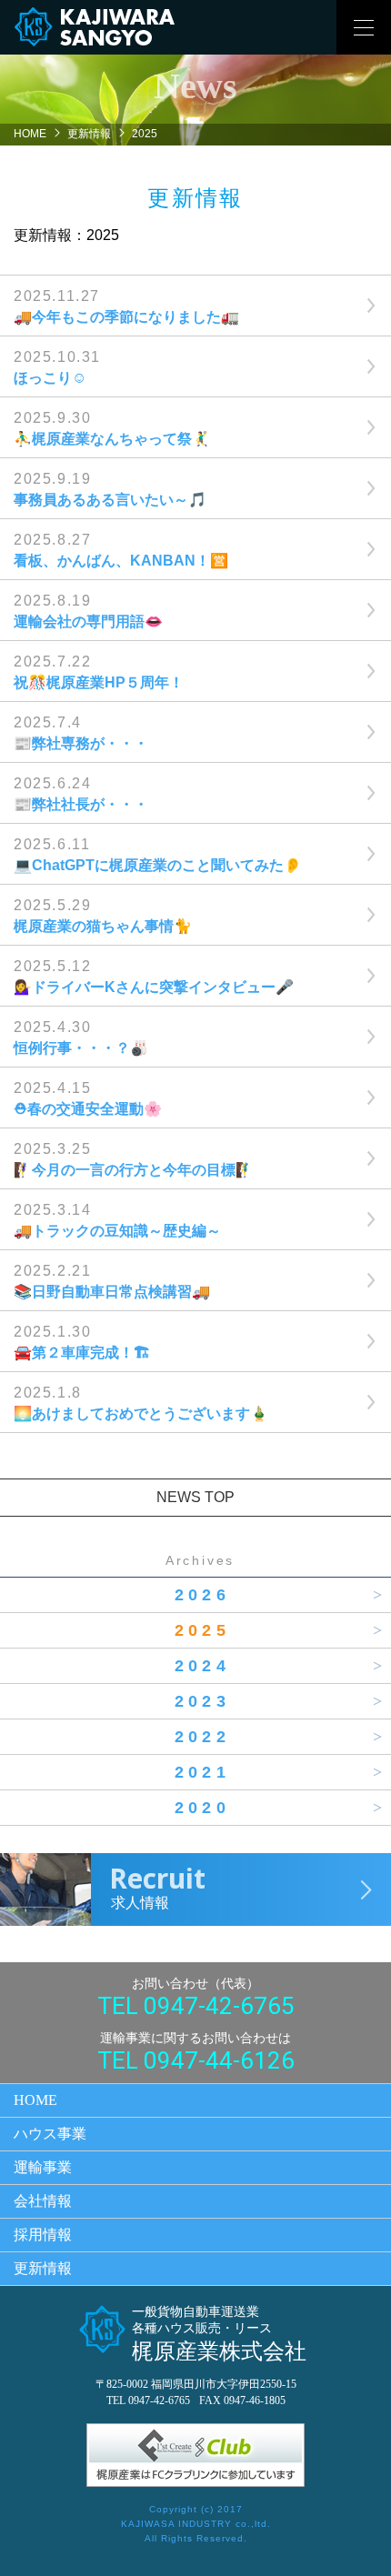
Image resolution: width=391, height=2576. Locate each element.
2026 (203, 1595)
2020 (203, 1808)
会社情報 (43, 2201)
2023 (203, 1701)
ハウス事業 (50, 2134)
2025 (203, 1630)
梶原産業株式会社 (219, 2334)
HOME (30, 134)
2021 (203, 1772)
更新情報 (89, 134)
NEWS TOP (195, 1497)
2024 (203, 1666)
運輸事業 (43, 2167)
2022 (203, 1737)
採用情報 (43, 2235)
